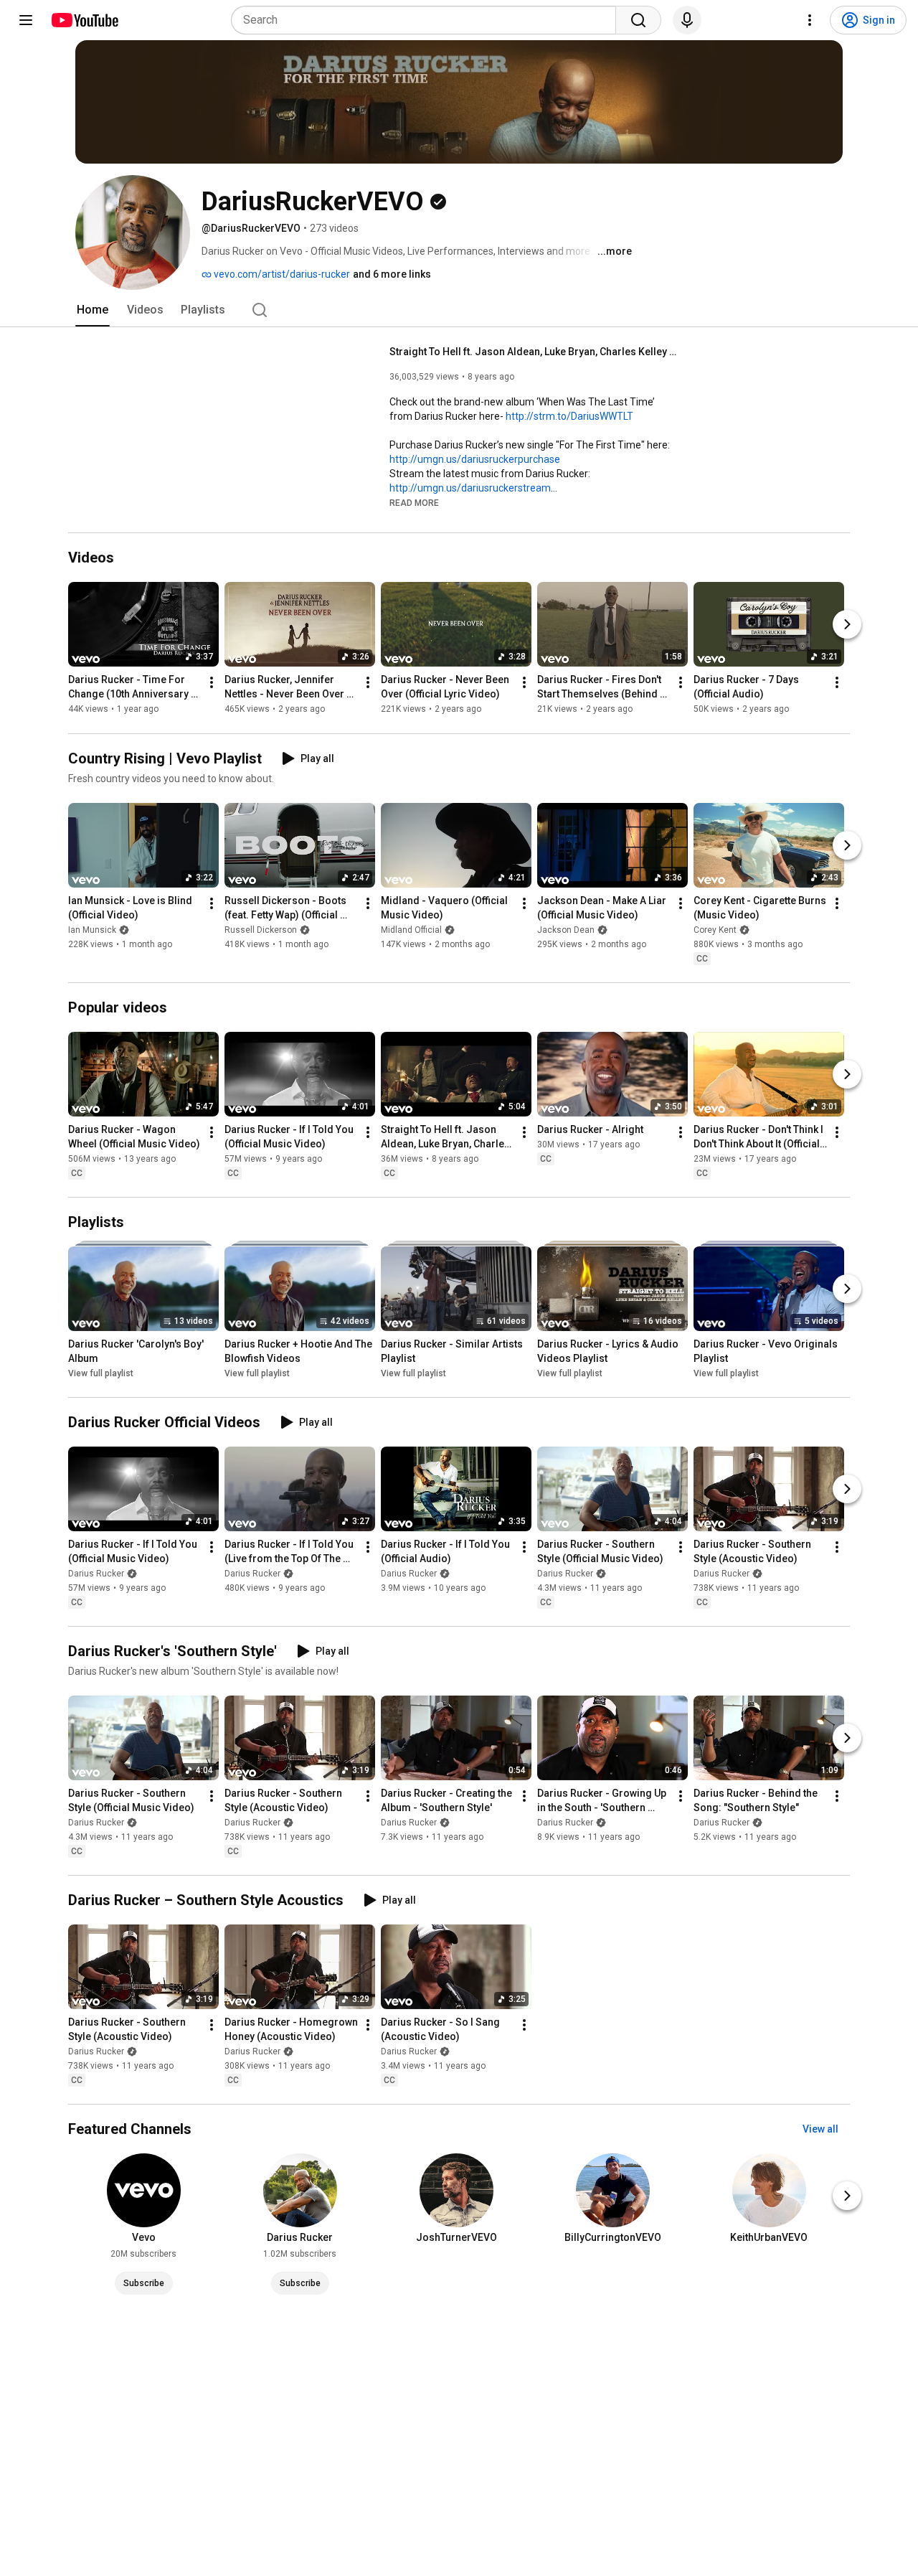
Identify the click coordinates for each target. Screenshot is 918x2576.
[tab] (93, 310)
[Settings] (810, 20)
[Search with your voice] (687, 20)
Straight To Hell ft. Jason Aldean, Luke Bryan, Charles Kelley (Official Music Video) (533, 352)
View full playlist (101, 1373)
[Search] (638, 20)
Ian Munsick (92, 930)
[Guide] (26, 20)
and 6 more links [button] (392, 274)
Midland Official (411, 930)
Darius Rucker (96, 1574)
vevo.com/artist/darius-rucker (281, 274)
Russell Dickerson (261, 930)
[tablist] (459, 310)
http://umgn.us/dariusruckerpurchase (475, 459)
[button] (414, 502)
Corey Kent (715, 930)
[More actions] (212, 683)
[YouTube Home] (84, 20)
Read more (414, 503)
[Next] (847, 625)
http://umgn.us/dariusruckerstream (470, 488)
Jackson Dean (566, 930)
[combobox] (428, 20)
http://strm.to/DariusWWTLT (569, 416)
